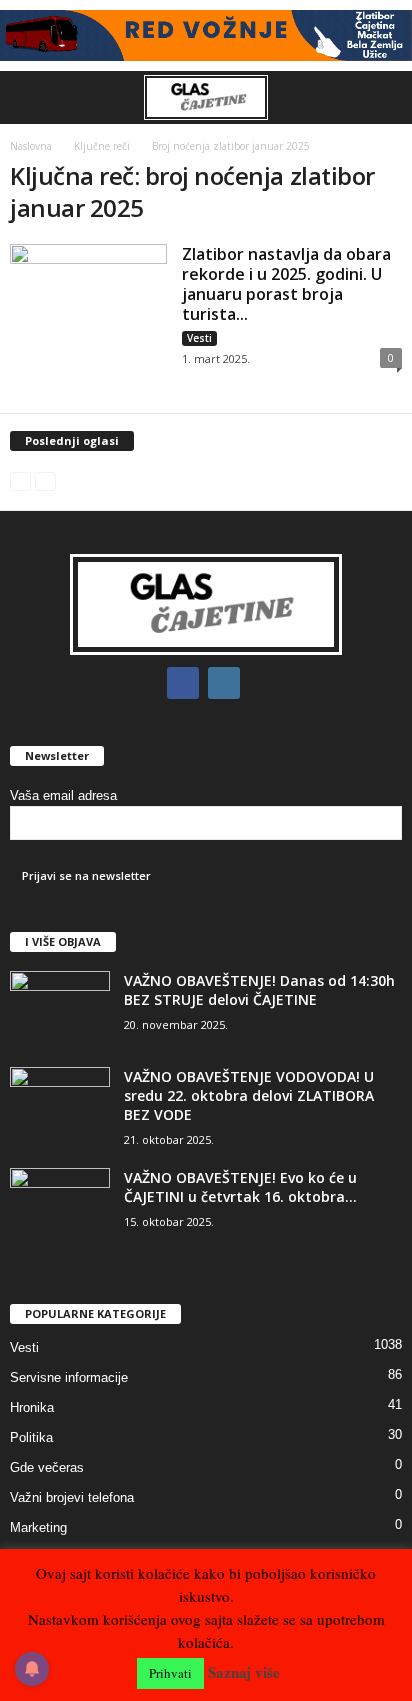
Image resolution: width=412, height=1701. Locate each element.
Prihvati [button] (170, 1673)
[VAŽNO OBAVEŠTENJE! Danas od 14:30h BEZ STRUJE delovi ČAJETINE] (60, 1008)
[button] (381, 97)
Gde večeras (47, 1467)
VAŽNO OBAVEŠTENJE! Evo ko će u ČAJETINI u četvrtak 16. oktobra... (240, 1187)
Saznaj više (244, 1672)
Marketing (38, 1527)
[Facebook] (187, 683)
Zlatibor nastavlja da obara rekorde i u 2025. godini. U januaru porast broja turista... (286, 284)
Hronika (32, 1407)
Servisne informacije (69, 1377)
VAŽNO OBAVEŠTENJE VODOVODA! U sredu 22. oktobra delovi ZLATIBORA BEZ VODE (249, 1095)
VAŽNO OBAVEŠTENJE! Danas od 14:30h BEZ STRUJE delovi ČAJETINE (259, 990)
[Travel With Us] (206, 35)
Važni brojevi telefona (72, 1497)
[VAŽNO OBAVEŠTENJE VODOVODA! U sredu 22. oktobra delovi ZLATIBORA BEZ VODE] (60, 1104)
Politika (31, 1437)
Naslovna (31, 146)
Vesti (199, 338)
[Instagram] (226, 683)
